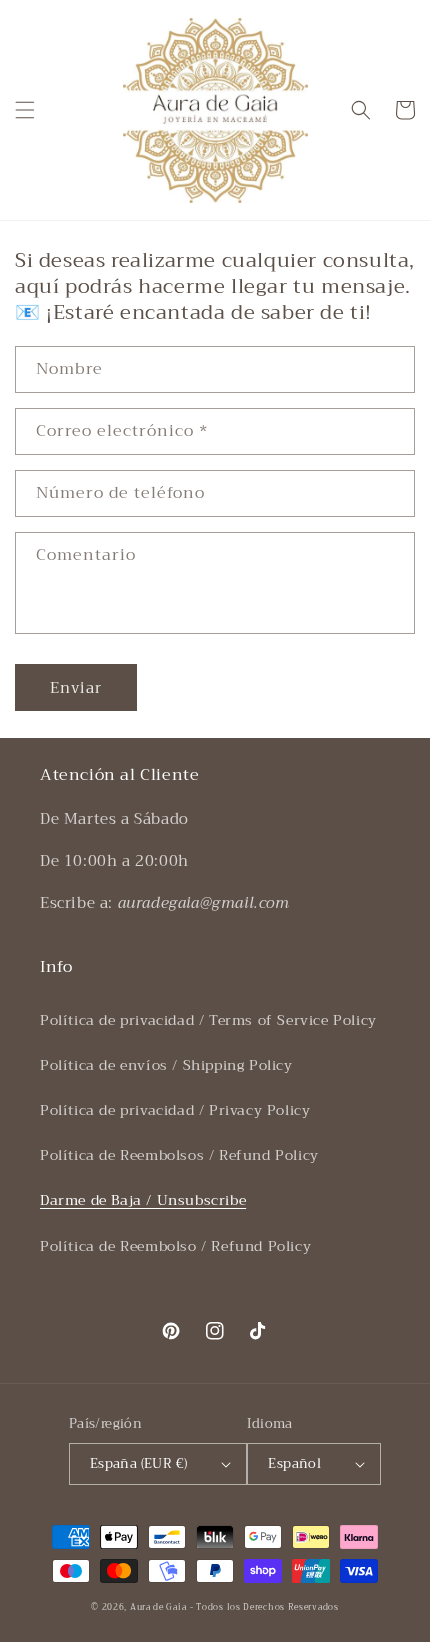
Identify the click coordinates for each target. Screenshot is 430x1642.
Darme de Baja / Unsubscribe (143, 1200)
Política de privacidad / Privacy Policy (175, 1110)
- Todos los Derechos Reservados (264, 1607)
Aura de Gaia (158, 1607)
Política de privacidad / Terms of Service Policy (208, 1020)
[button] (25, 110)
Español (294, 1463)
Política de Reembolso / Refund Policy (175, 1246)
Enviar (76, 688)
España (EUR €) (139, 1463)
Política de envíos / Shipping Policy (166, 1065)
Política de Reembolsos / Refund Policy (179, 1155)
